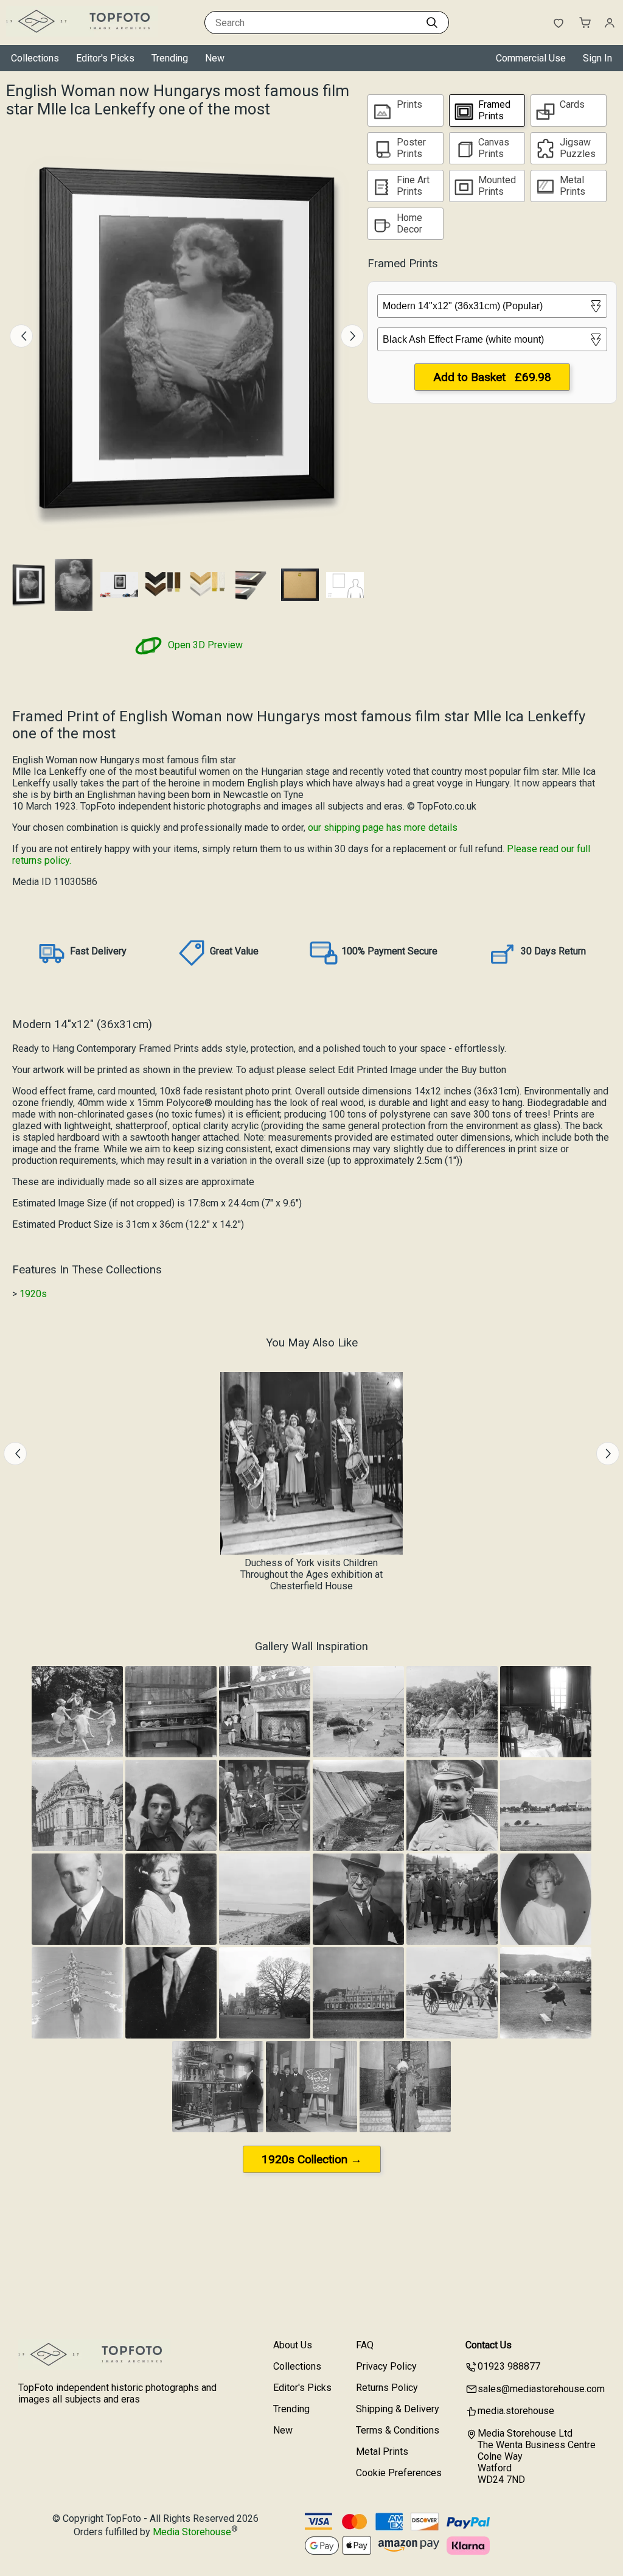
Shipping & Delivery (398, 2409)
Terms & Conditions (398, 2430)
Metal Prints (382, 2452)
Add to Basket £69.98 (492, 377)
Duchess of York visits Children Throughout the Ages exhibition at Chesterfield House (311, 1574)
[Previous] (21, 336)
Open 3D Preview (204, 645)
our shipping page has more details (383, 828)
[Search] (432, 23)
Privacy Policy (386, 2366)
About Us (293, 2345)
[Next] (352, 336)
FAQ (365, 2345)
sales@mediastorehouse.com (541, 2389)
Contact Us (489, 2345)
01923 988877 (509, 2366)
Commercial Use (531, 58)
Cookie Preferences (399, 2473)
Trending (170, 58)
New (215, 58)
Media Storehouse (192, 2532)
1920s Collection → (312, 2159)
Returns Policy (387, 2388)
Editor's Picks (105, 58)
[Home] (82, 33)
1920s (33, 1294)
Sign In (597, 58)
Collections (35, 58)
